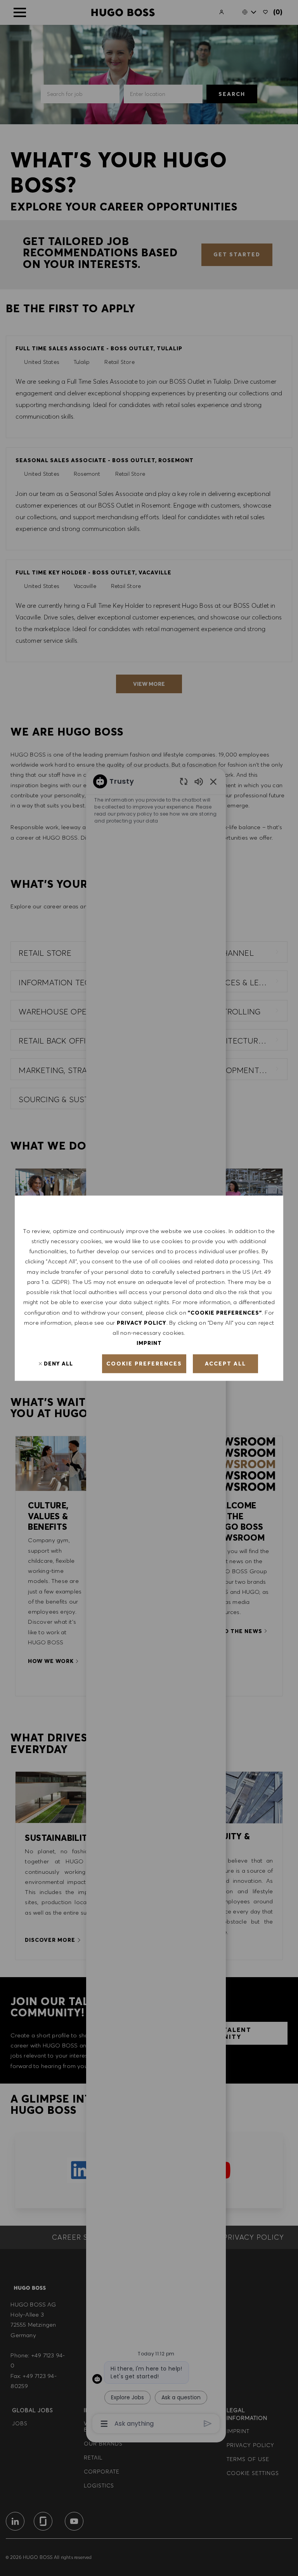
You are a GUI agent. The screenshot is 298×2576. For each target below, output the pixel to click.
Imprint (149, 1343)
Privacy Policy (142, 1322)
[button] (144, 1364)
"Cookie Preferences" (225, 1312)
